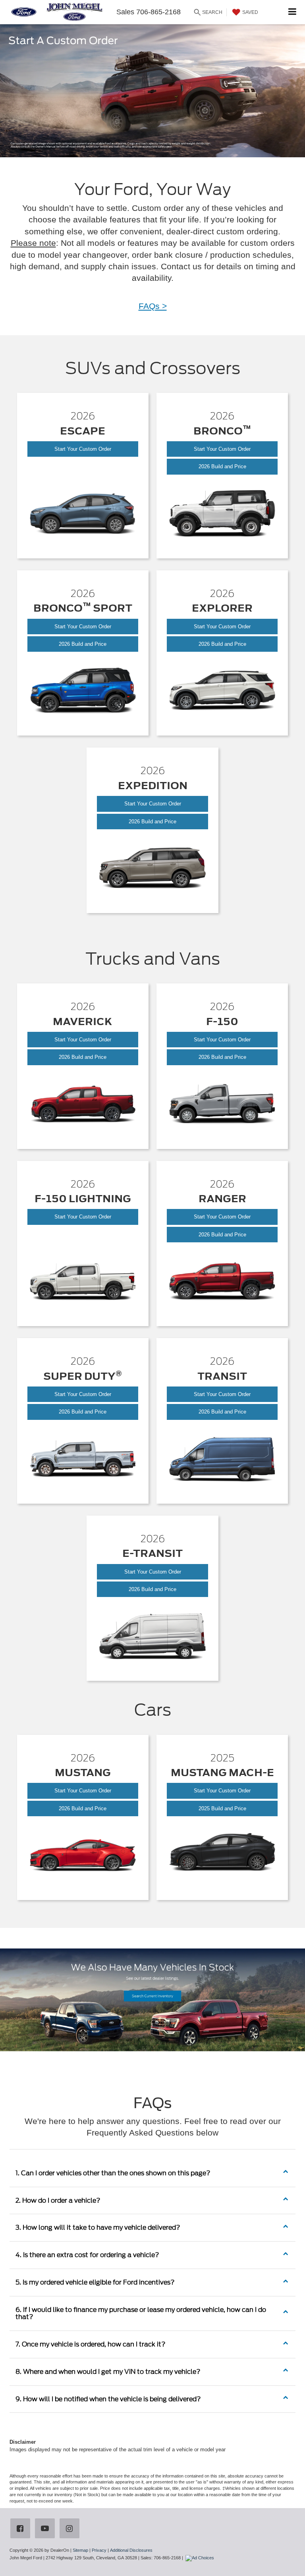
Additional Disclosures (131, 2550)
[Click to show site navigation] (292, 12)
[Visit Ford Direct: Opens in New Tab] (201, 2558)
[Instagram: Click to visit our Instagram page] (71, 2529)
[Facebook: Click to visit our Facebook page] (22, 2529)
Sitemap (80, 2550)
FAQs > (153, 306)
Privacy (99, 2550)
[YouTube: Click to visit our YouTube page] (46, 2529)
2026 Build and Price (230, 466)
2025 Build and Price (232, 1811)
